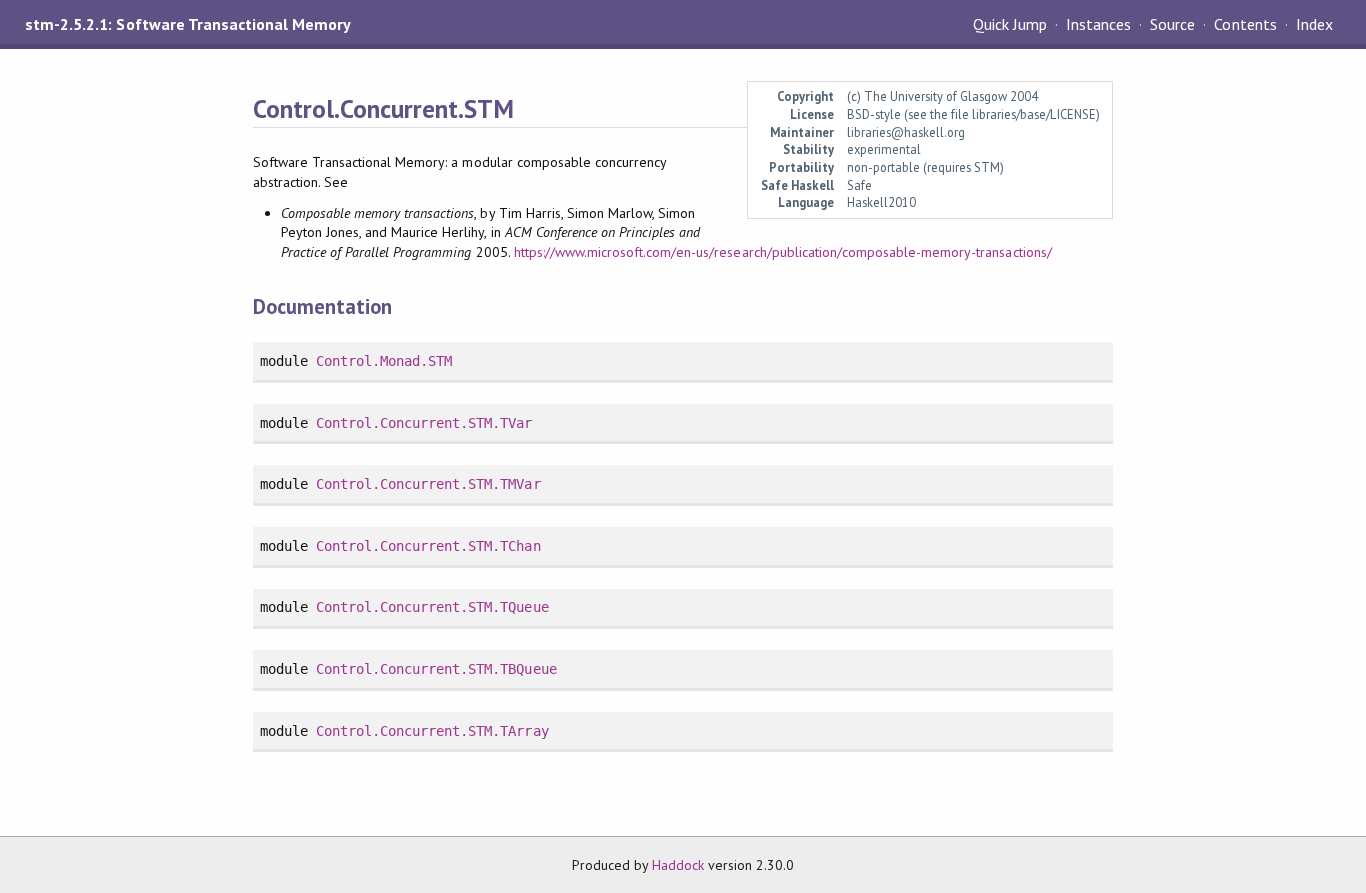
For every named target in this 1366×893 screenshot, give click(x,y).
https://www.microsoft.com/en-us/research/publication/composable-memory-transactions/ (783, 252)
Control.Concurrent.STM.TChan (428, 546)
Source (1172, 24)
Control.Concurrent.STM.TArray (432, 731)
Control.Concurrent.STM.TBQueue (436, 669)
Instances (1098, 24)
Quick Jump (1010, 24)
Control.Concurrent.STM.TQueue (432, 607)
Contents (1245, 24)
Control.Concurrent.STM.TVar (424, 423)
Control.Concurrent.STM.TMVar (428, 484)
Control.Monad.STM (384, 361)
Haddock (678, 865)
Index (1314, 24)
